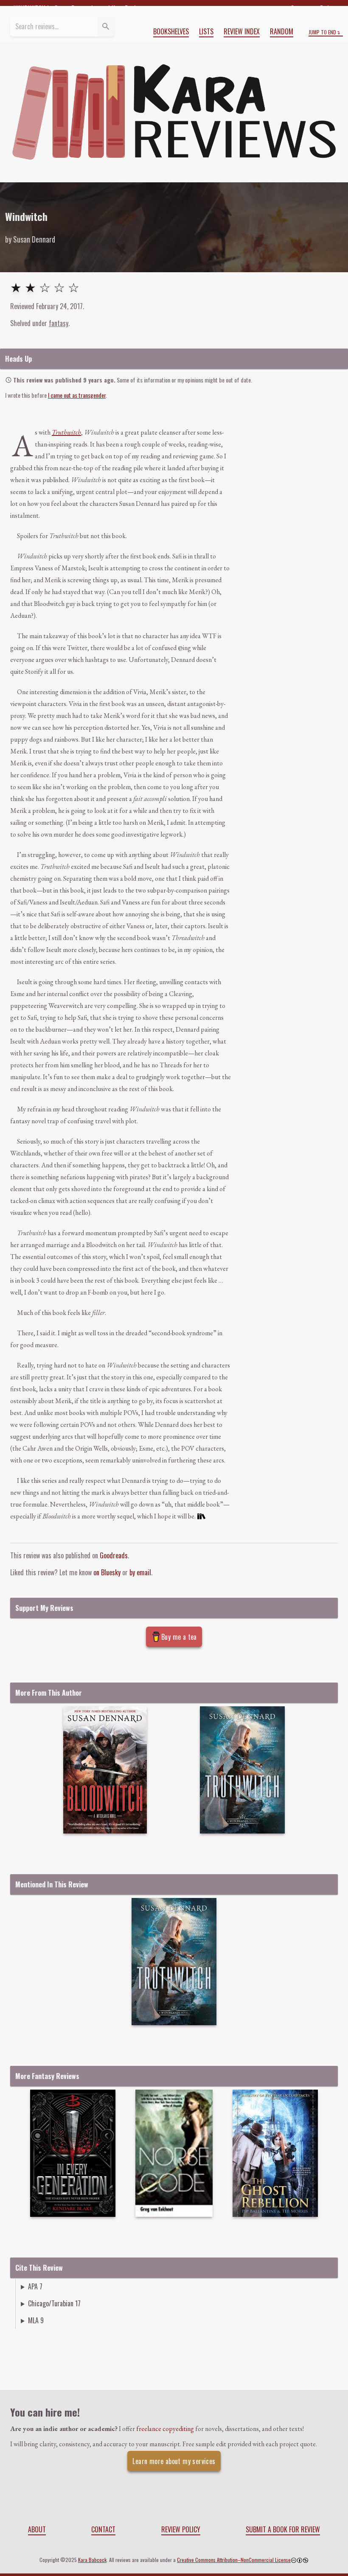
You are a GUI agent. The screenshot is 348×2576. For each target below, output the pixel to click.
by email (140, 1572)
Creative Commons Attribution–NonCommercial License (234, 2560)
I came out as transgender (77, 395)
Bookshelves (171, 31)
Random (282, 31)
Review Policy (181, 2529)
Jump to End (322, 32)
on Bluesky (107, 1572)
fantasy (59, 323)
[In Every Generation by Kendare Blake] (73, 2153)
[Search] (106, 26)
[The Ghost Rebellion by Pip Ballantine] (275, 2153)
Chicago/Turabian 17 (54, 2303)
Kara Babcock (92, 2560)
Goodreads (114, 1555)
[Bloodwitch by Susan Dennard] (105, 1770)
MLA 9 (36, 2320)
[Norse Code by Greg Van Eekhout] (174, 2153)
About (37, 2529)
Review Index (242, 31)
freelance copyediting (165, 2429)
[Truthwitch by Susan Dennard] (242, 1770)
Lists (206, 31)
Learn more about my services (174, 2461)
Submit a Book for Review (283, 2529)
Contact (103, 2529)
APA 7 (35, 2286)
